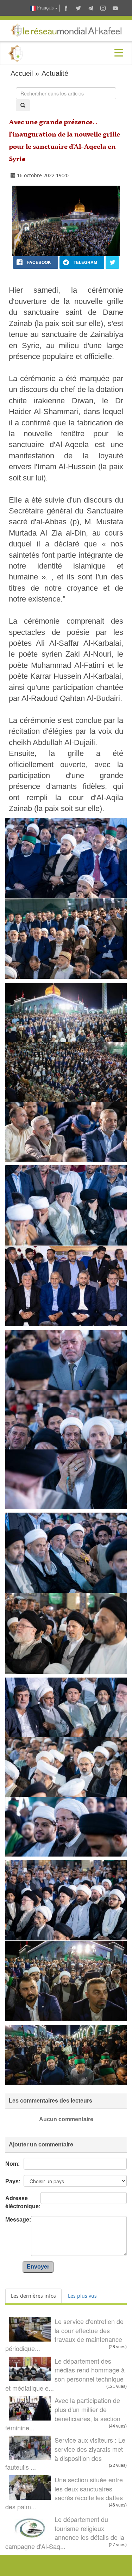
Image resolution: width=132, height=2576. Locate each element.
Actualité (55, 73)
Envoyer (38, 2267)
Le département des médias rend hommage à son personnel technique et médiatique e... (65, 2374)
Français (45, 8)
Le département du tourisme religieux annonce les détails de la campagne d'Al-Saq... (65, 2533)
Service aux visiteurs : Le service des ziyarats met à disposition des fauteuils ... (65, 2453)
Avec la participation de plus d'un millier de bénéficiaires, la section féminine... (63, 2414)
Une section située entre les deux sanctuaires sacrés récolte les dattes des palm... (64, 2493)
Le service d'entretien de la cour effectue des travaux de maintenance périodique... (64, 2335)
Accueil (22, 73)
